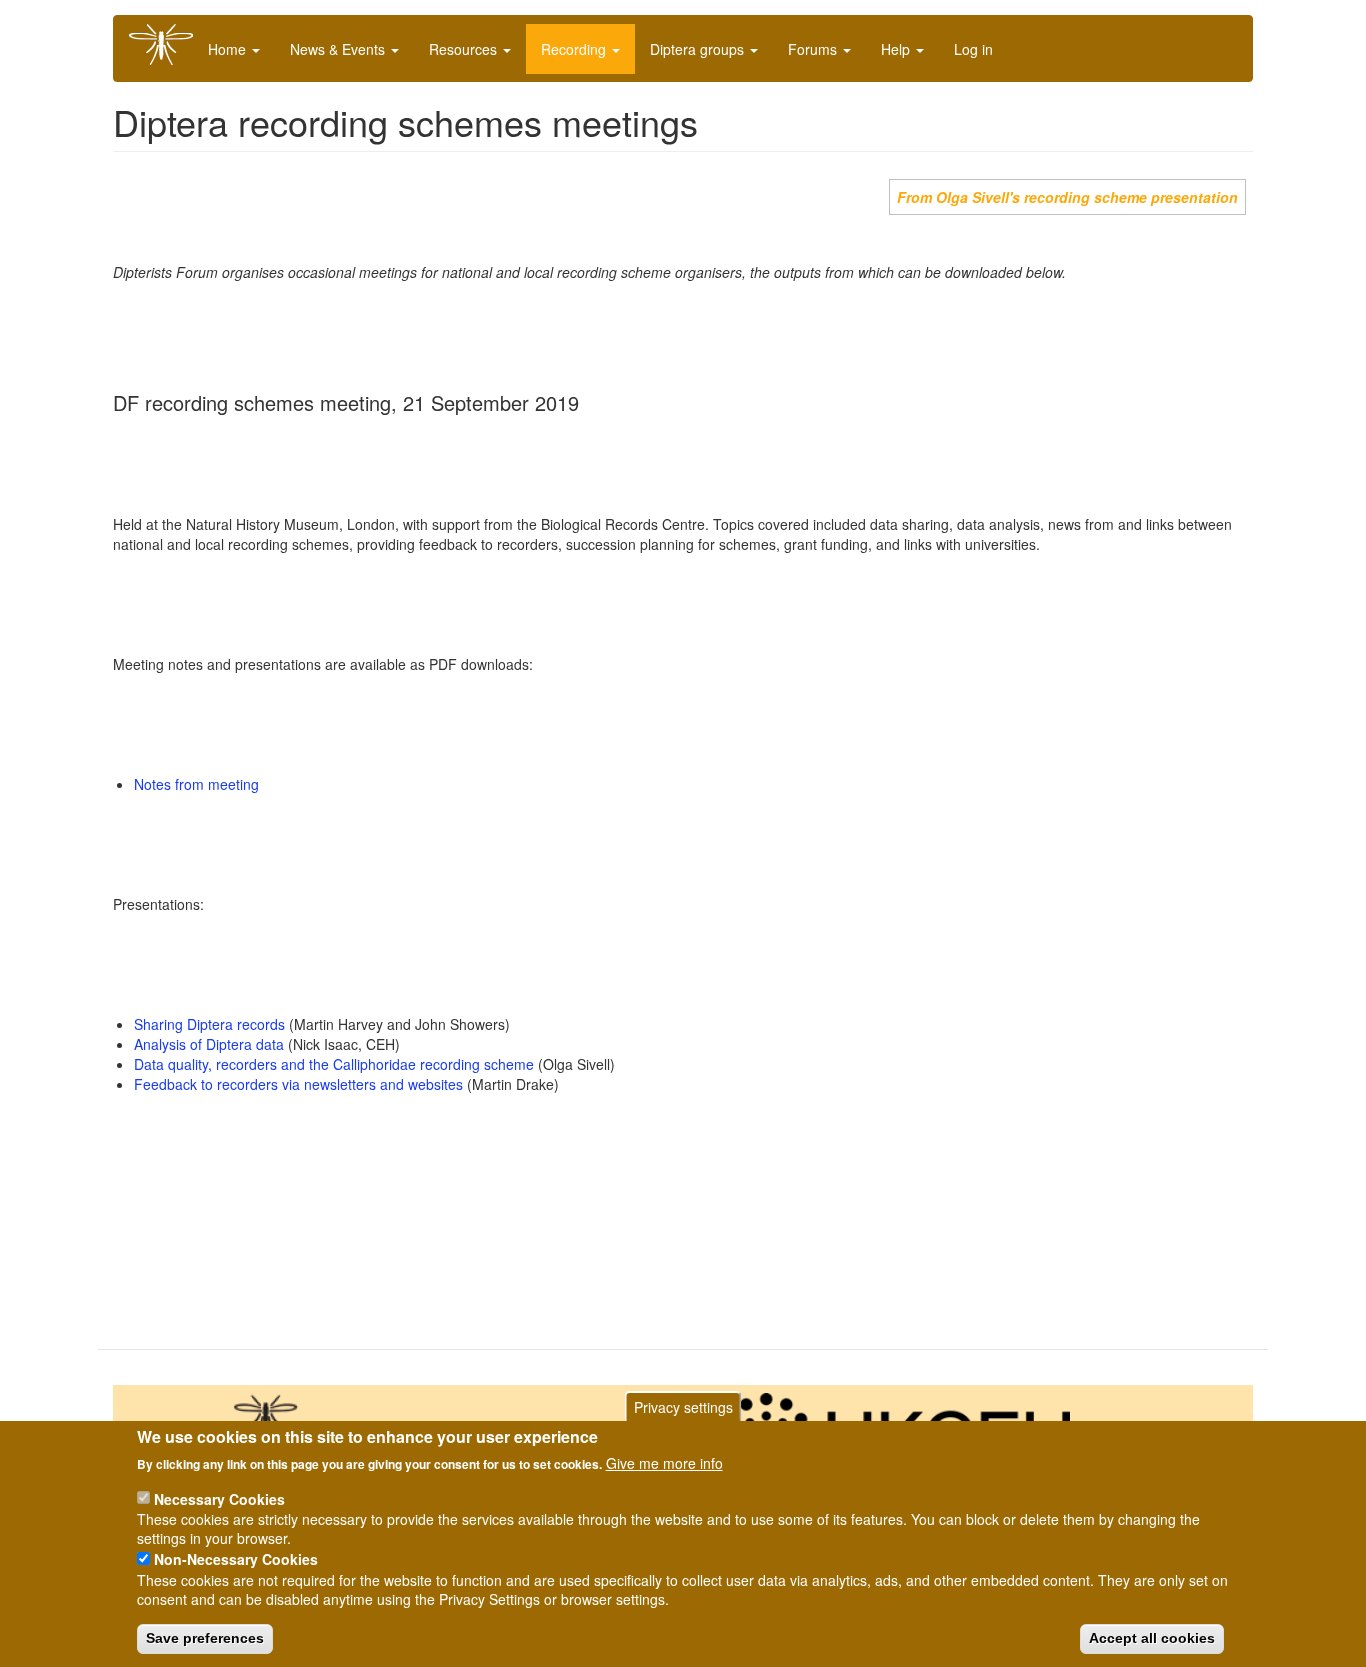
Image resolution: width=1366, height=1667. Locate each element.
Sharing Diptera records (209, 1024)
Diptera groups (699, 49)
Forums (814, 49)
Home (229, 49)
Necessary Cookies (219, 1498)
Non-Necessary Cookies (236, 1559)
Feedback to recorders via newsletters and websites (298, 1084)
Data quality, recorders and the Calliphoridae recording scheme (334, 1064)
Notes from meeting (196, 784)
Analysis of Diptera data (209, 1044)
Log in (973, 49)
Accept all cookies (1152, 1638)
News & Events (339, 49)
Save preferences (205, 1638)
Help (897, 49)
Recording (575, 49)
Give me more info (664, 1463)
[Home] (168, 44)
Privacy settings (683, 1407)
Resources (465, 49)
